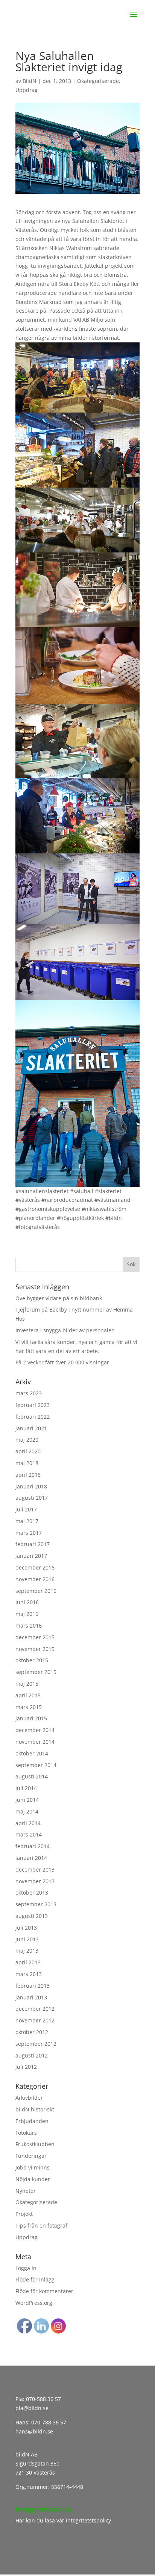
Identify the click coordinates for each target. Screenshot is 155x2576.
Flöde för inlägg (35, 2279)
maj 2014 (27, 1811)
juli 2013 (26, 1928)
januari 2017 (31, 1556)
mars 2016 (29, 1626)
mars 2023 (29, 1393)
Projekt (24, 2214)
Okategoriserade (98, 81)
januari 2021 (31, 1428)
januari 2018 (31, 1486)
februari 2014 (33, 1846)
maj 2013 (27, 1951)
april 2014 (28, 1823)
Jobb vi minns (33, 2167)
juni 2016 (27, 1602)
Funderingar (31, 2156)
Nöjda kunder (33, 2179)
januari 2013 (31, 1997)
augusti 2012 (32, 2055)
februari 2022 (33, 1417)
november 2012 (35, 2020)
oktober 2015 (32, 1660)
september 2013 (36, 1904)
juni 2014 (27, 1800)
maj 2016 (27, 1614)
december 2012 (35, 2009)
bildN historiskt (35, 2109)
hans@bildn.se (34, 2431)
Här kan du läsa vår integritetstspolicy (63, 2520)
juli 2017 (26, 1509)
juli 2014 (26, 1788)
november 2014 (35, 1742)
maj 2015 (27, 1684)
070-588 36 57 (43, 2399)
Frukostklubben (35, 2144)
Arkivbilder (29, 2098)
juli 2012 (26, 2067)
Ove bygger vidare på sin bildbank (59, 1298)
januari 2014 (31, 1858)
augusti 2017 (32, 1498)
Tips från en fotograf (41, 2225)
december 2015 (35, 1637)
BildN (30, 81)
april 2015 (28, 1695)
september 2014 (36, 1765)
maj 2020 (27, 1440)
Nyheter (26, 2191)
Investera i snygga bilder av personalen (65, 1330)
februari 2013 (33, 1986)
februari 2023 (33, 1405)
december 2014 (35, 1730)
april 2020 (28, 1451)
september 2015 (36, 1672)
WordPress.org (34, 2303)
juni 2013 (27, 1939)
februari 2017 (33, 1544)
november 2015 (35, 1649)
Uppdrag (27, 90)
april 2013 (28, 1962)
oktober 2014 (32, 1753)
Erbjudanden (32, 2121)
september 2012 (36, 2044)
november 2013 (35, 1881)
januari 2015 (31, 1718)
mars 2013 (29, 1974)
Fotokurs (26, 2133)
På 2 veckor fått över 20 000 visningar (62, 1362)
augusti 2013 (32, 1916)
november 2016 (35, 1579)
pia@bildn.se (32, 2408)
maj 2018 (27, 1463)
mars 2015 (29, 1707)
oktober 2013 (32, 1892)
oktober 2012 (32, 2032)
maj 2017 (27, 1521)
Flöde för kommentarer (44, 2291)
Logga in (26, 2268)
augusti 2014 (32, 1776)
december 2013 (35, 1869)
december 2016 (35, 1567)
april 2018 (28, 1475)
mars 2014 (29, 1834)
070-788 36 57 (48, 2422)
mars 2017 (29, 1533)
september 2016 (36, 1591)
